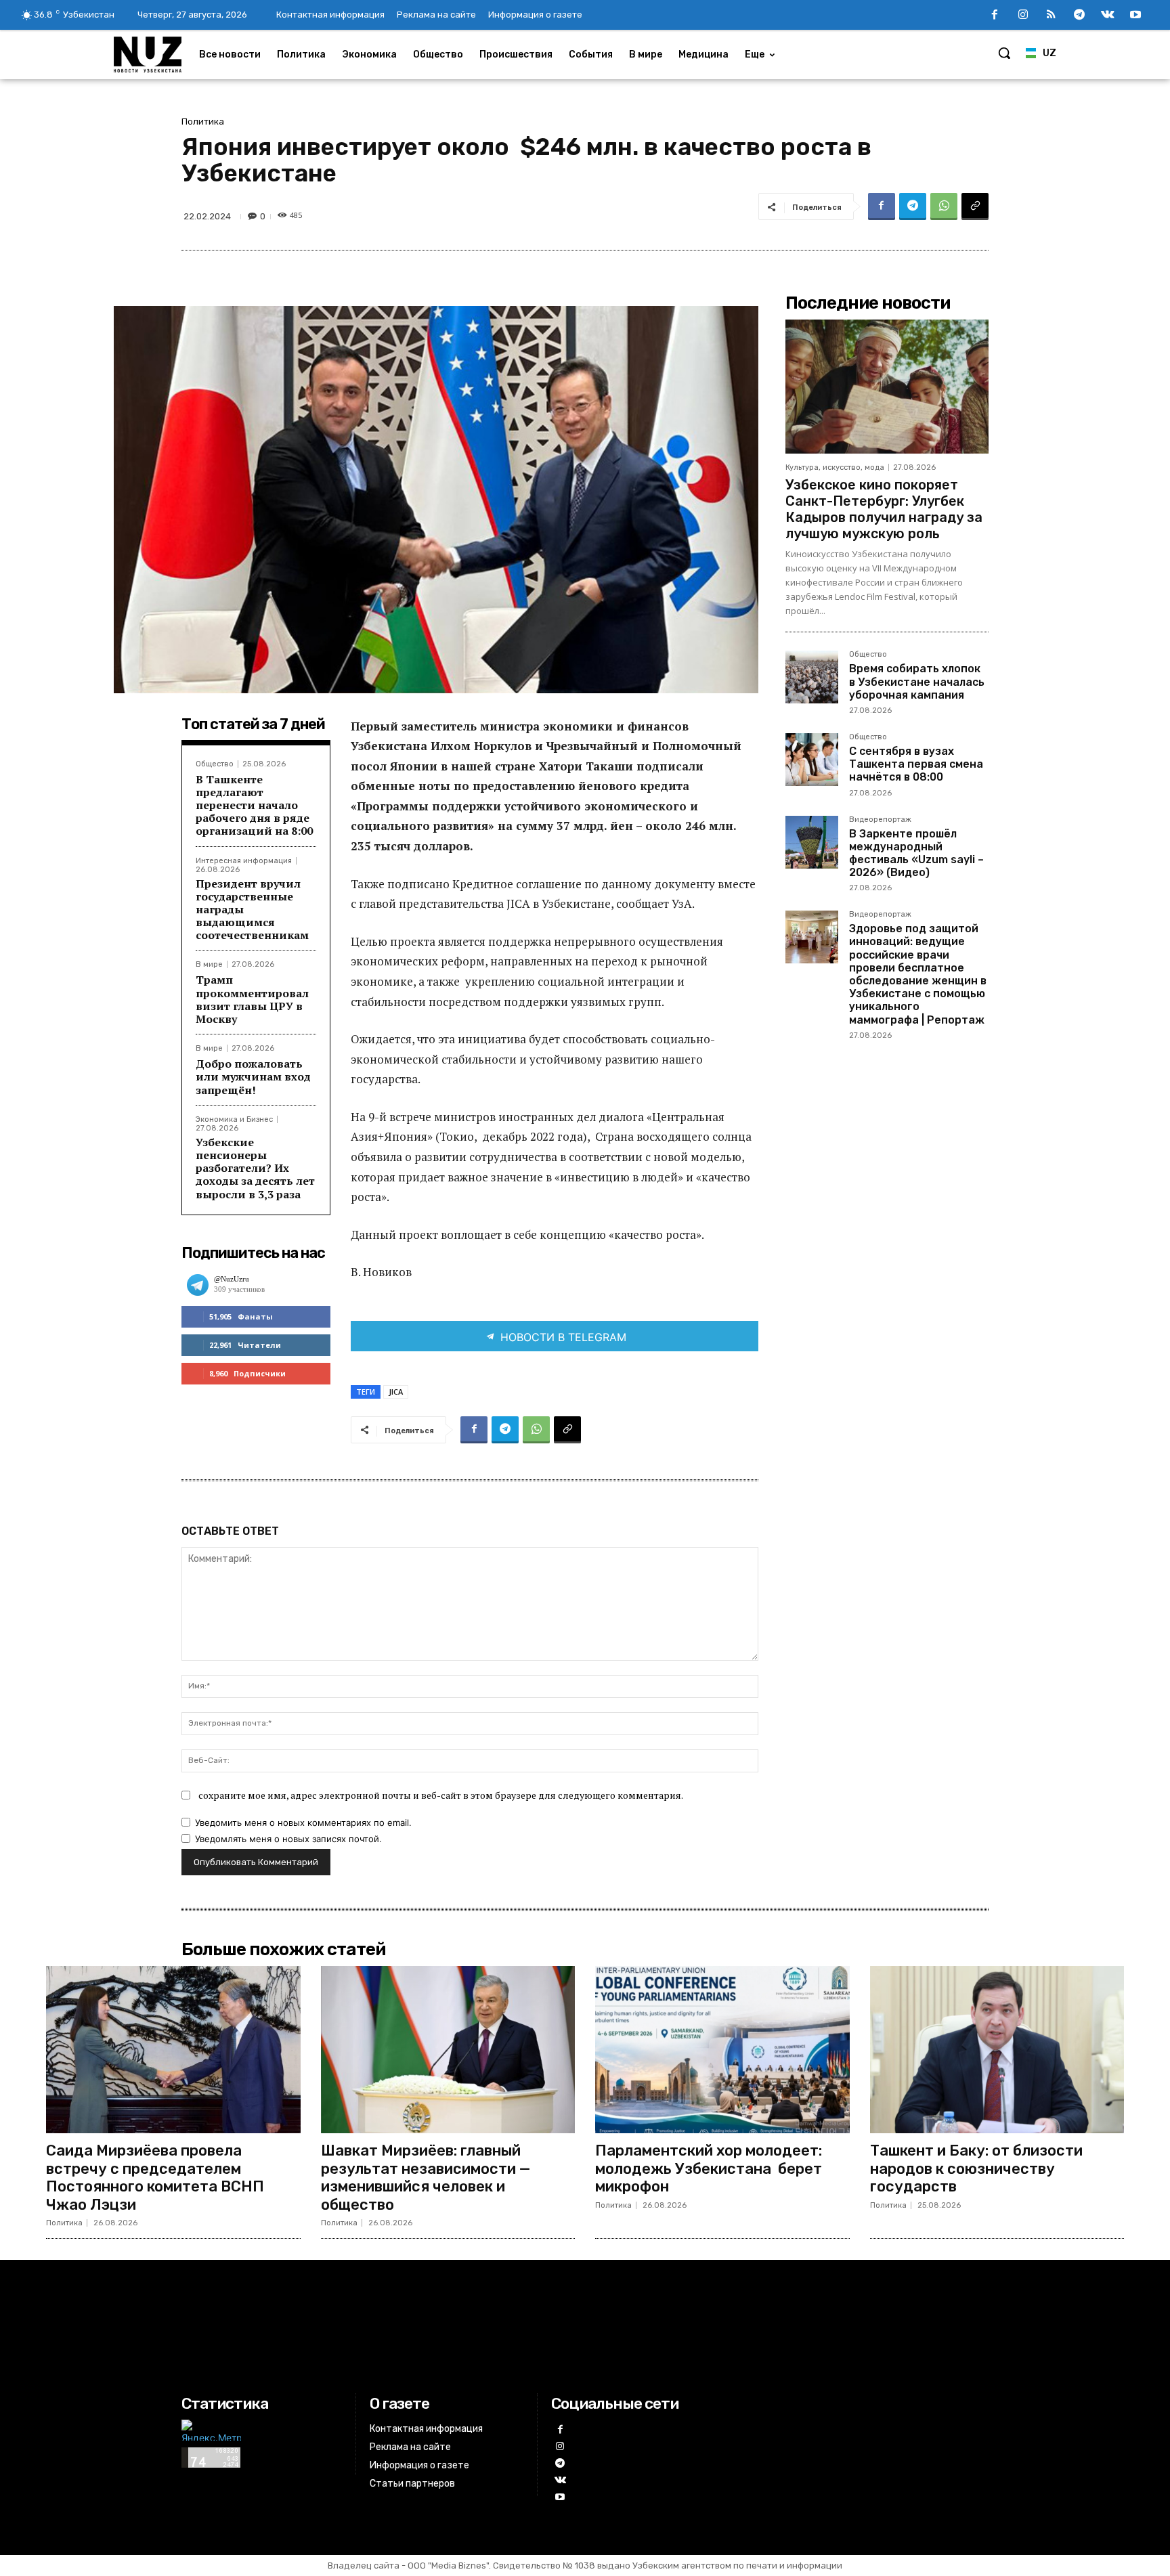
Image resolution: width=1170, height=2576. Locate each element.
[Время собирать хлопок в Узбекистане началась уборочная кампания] (812, 677)
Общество (215, 764)
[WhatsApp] (944, 206)
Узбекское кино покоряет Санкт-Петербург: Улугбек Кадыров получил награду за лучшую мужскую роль (884, 509)
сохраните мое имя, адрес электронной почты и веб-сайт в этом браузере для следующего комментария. (441, 1795)
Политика (203, 122)
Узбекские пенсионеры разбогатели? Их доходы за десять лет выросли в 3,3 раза (255, 1168)
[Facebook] (995, 16)
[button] (1004, 53)
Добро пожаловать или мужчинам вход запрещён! (253, 1076)
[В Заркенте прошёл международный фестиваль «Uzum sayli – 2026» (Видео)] (812, 842)
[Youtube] (1135, 16)
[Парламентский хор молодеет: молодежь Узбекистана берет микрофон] (722, 2050)
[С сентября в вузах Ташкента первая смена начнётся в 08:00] (812, 760)
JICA (396, 1392)
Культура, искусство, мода (835, 467)
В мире (209, 964)
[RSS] (1052, 16)
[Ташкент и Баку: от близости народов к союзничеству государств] (997, 2050)
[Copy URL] (975, 206)
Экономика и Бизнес (234, 1119)
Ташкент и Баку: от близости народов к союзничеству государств (976, 2168)
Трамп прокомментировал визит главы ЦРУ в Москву (252, 999)
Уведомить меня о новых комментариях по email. (303, 1822)
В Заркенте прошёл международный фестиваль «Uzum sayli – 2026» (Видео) (916, 853)
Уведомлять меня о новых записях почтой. (288, 1839)
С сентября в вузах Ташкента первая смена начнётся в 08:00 (916, 764)
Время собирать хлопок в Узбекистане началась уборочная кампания (917, 681)
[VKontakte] (1108, 16)
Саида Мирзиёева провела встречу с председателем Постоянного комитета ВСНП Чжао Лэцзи (155, 2177)
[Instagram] (1023, 16)
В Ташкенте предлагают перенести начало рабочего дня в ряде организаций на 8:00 (254, 805)
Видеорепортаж (880, 820)
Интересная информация (244, 861)
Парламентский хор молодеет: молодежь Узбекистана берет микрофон (709, 2168)
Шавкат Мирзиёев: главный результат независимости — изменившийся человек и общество (426, 2177)
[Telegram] (1079, 16)
